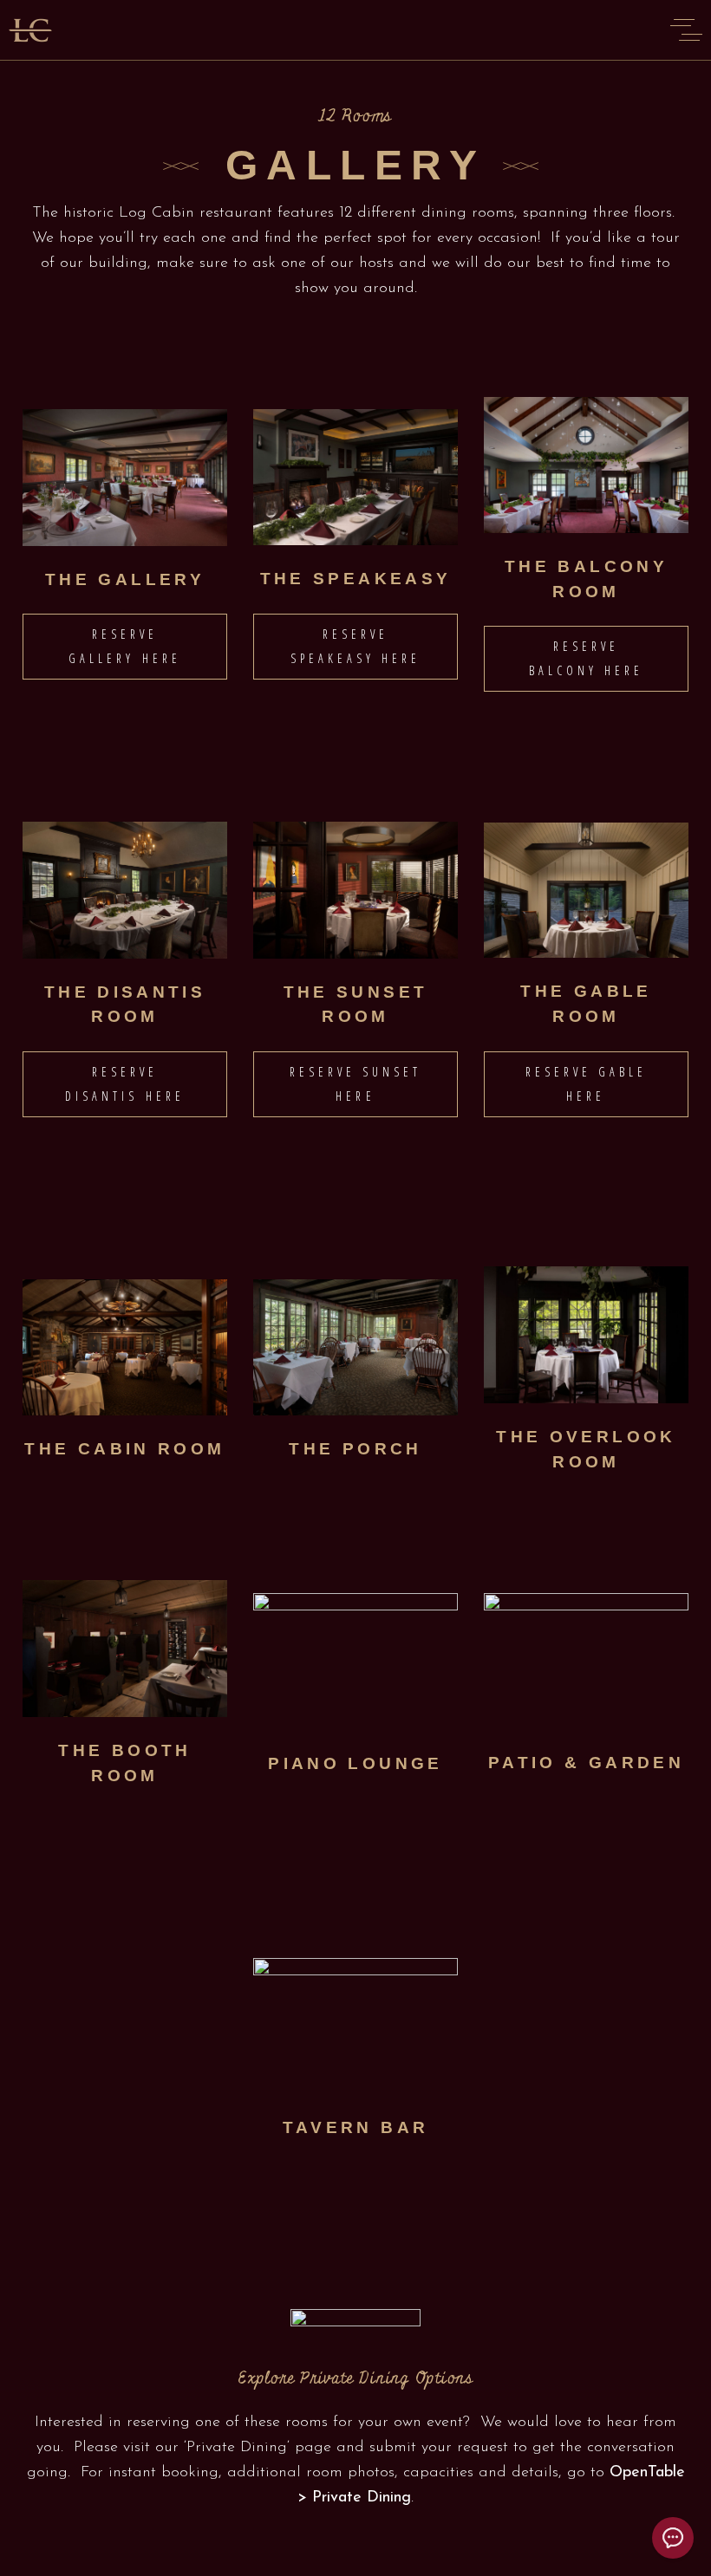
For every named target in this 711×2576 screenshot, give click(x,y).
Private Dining (237, 2448)
